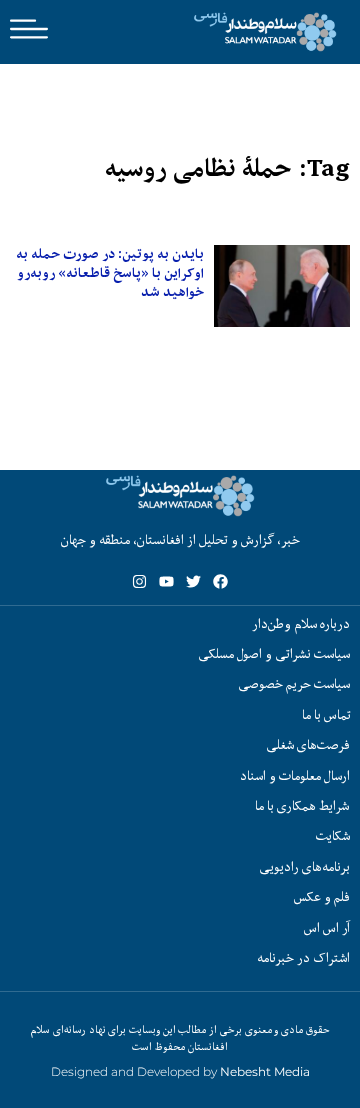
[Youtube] (166, 581)
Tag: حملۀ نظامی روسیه (227, 168)
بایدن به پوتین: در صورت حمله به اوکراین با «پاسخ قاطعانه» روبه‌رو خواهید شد (110, 273)
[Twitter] (193, 581)
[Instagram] (139, 581)
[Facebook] (220, 581)
